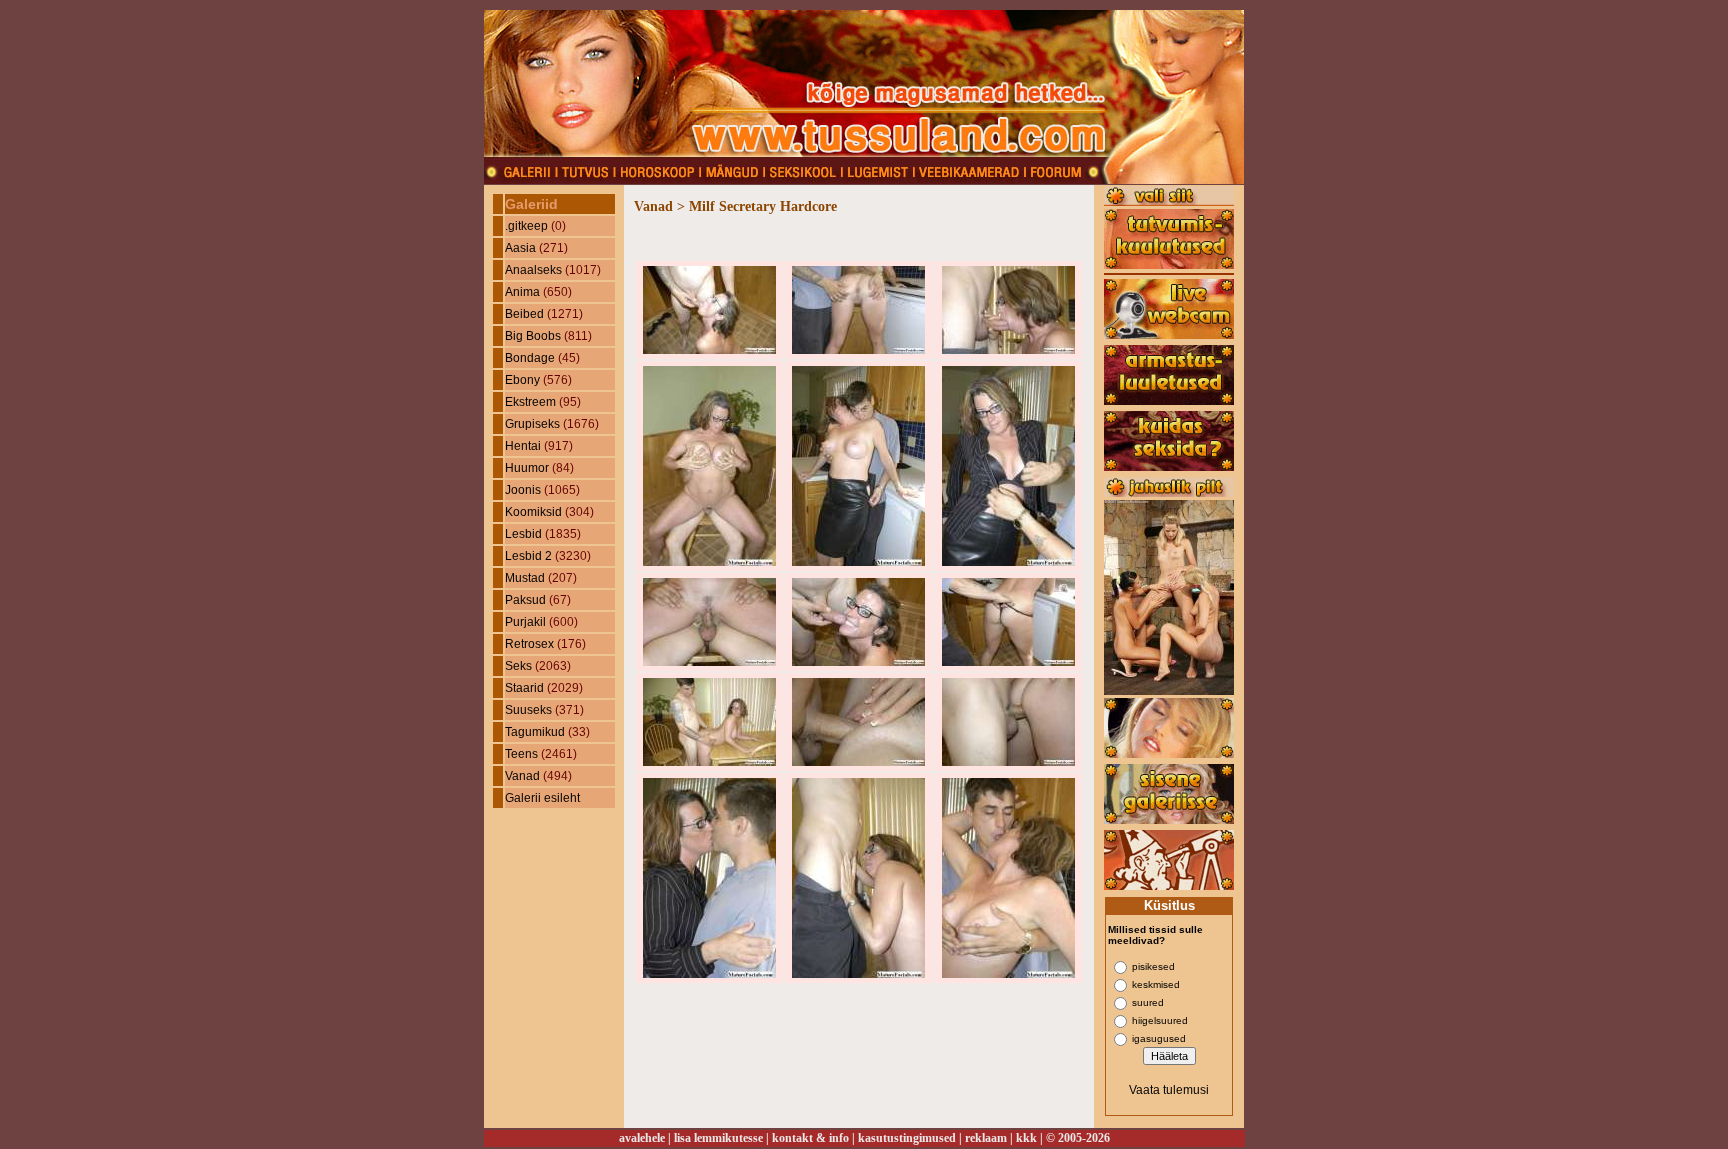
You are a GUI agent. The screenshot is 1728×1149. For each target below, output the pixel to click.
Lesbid (523, 534)
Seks (518, 666)
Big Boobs (533, 336)
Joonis (523, 490)
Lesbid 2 (528, 556)
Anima (522, 292)
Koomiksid (533, 512)
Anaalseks (533, 270)
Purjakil (525, 622)
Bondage (530, 358)
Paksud (525, 600)
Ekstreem (530, 402)
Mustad (525, 578)
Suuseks (528, 710)
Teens (521, 754)
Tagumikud (535, 732)
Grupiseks (532, 424)
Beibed (524, 314)
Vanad (522, 776)
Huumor (527, 468)
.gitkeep (526, 226)
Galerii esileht (542, 798)
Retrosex (529, 644)
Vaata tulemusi (1169, 1090)
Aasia (520, 248)
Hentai (523, 446)
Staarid (524, 688)
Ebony (522, 380)
